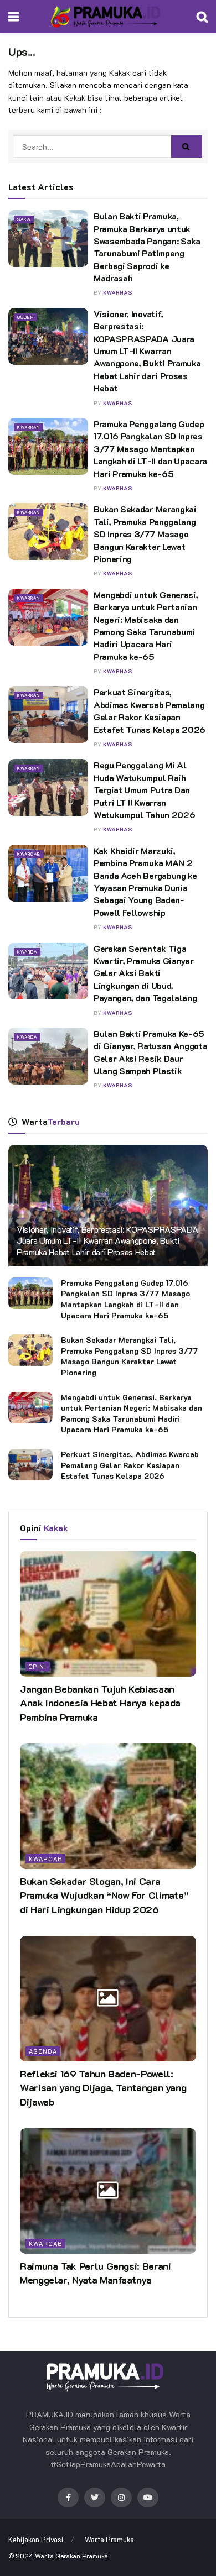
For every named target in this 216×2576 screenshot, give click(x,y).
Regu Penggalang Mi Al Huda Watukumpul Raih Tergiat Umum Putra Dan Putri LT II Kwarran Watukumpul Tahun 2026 (144, 790)
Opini (38, 1666)
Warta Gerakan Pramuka (71, 2556)
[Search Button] (187, 146)
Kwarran (29, 427)
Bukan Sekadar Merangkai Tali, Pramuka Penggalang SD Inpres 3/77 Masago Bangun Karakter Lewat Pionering (145, 534)
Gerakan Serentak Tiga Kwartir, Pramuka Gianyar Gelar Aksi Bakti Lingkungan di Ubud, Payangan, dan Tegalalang (145, 973)
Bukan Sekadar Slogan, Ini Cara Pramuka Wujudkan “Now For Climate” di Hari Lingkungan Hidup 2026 (104, 1895)
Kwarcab (29, 854)
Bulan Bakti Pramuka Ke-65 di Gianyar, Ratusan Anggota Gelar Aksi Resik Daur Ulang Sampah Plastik (150, 1052)
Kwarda (27, 952)
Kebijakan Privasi (36, 2539)
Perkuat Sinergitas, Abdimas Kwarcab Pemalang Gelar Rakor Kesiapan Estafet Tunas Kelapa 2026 (150, 710)
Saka (24, 219)
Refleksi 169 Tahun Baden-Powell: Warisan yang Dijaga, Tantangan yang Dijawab (103, 2087)
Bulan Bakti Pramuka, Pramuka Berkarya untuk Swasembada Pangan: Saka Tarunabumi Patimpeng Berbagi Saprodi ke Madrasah (147, 247)
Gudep (25, 317)
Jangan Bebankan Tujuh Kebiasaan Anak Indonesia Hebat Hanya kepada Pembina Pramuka (100, 1703)
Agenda (43, 2051)
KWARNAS (118, 293)
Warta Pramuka (109, 2539)
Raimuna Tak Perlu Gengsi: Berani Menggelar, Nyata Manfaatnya (95, 2273)
